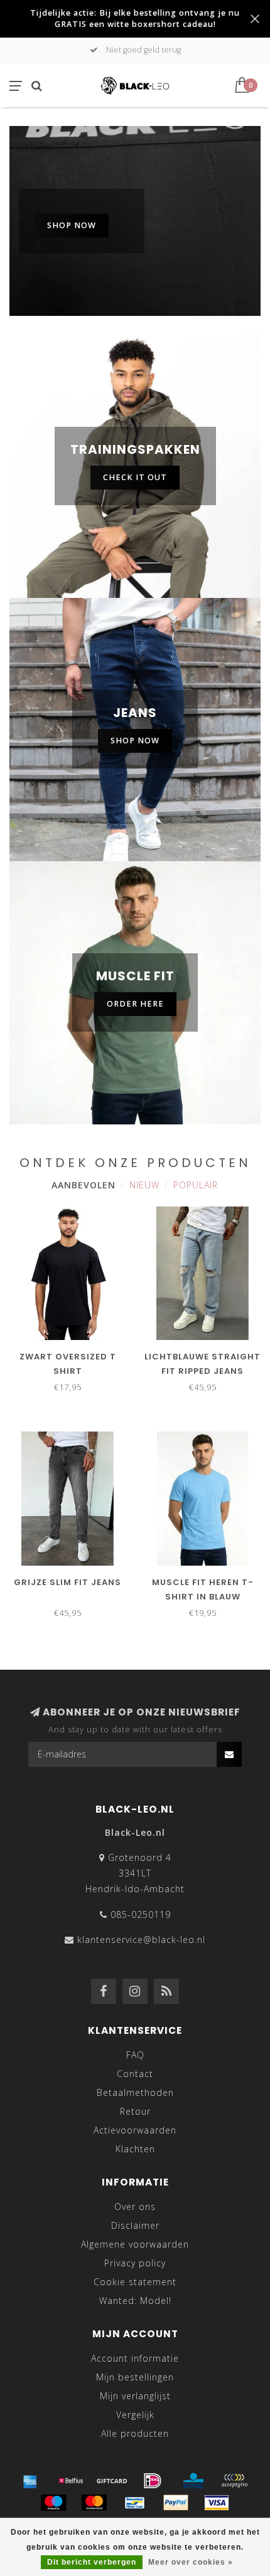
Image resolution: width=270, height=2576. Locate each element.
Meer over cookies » (191, 2562)
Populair (196, 1185)
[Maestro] (53, 2503)
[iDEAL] (153, 2481)
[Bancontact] (135, 2503)
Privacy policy (135, 2263)
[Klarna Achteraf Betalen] (234, 2481)
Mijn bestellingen (135, 2377)
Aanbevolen (84, 1185)
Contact (135, 2074)
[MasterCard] (94, 2503)
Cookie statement (135, 2282)
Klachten (135, 2149)
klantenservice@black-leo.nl (141, 1940)
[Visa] (217, 2503)
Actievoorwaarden (135, 2130)
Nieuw (144, 1185)
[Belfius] (71, 2481)
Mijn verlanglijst (135, 2396)
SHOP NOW (72, 225)
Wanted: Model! (135, 2301)
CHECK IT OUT (135, 477)
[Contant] (112, 2481)
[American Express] (30, 2481)
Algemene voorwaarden (135, 2244)
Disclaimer (135, 2225)
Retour (135, 2111)
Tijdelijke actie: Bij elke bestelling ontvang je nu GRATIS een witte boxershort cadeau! (135, 18)
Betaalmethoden (135, 2092)
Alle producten (135, 2433)
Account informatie (135, 2358)
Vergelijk (135, 2415)
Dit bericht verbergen (92, 2562)
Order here (135, 1004)
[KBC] (193, 2481)
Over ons (135, 2207)
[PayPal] (176, 2503)
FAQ (135, 2055)
